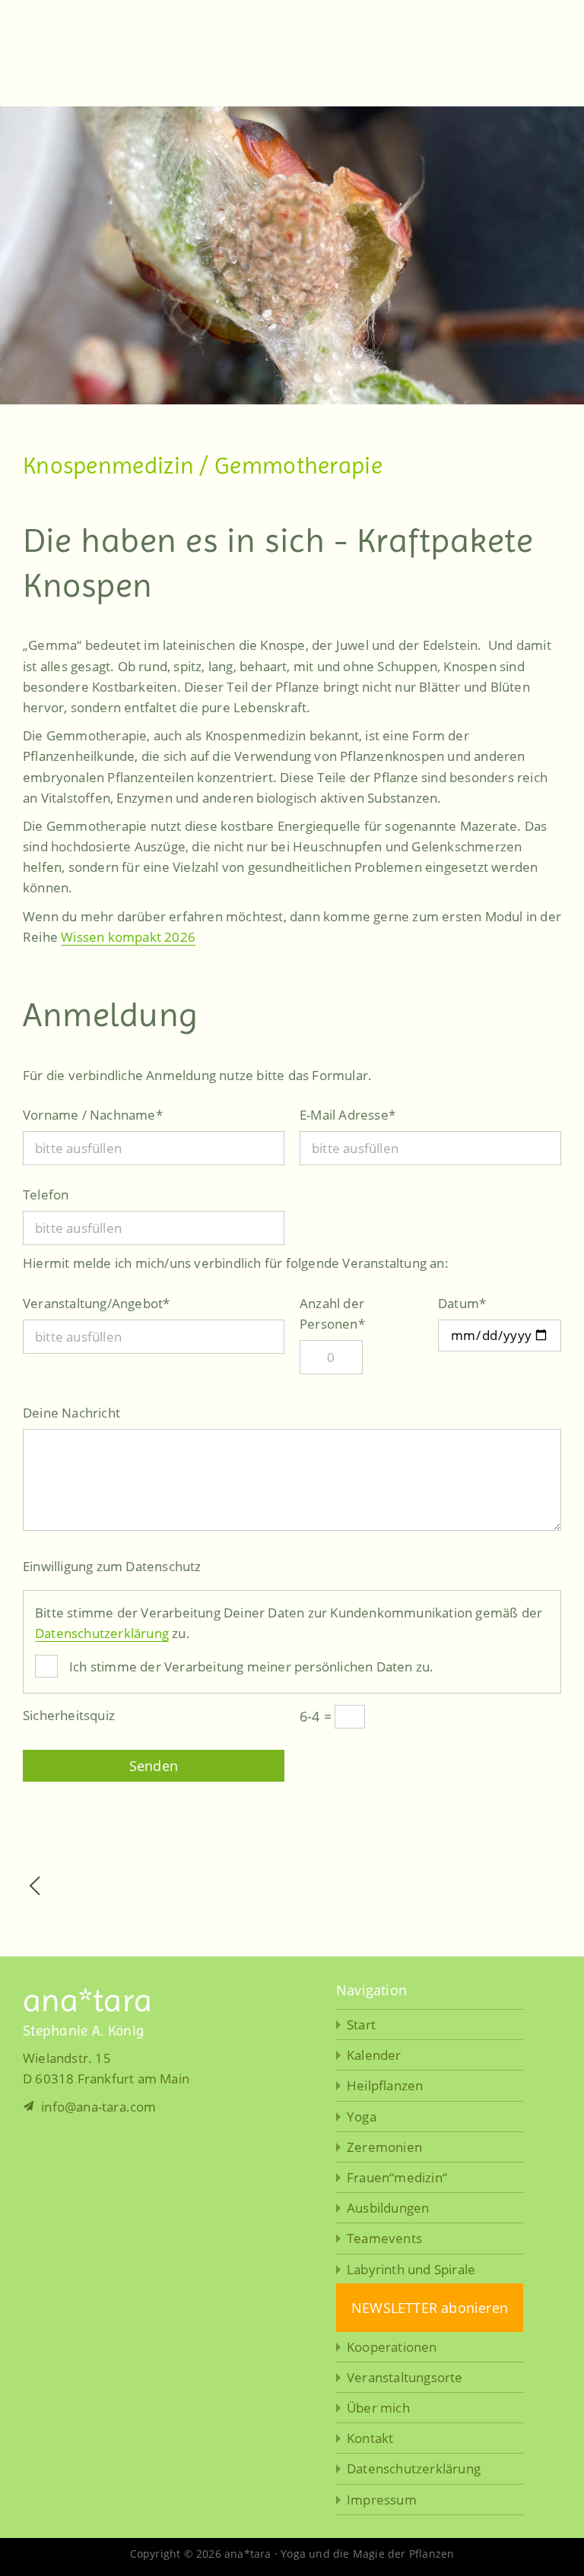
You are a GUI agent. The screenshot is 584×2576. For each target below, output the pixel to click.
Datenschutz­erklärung (414, 2468)
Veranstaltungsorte (405, 2377)
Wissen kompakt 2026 (128, 937)
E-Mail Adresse (348, 1115)
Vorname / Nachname (93, 1115)
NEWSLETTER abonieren (430, 2308)
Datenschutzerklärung (102, 1633)
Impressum (382, 2500)
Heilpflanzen (385, 2085)
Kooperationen (392, 2347)
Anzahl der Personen (332, 1313)
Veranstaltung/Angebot (96, 1303)
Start (361, 2025)
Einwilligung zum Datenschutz (112, 1566)
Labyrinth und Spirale (411, 2269)
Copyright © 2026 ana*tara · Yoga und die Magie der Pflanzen (292, 2554)
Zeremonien (384, 2147)
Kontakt (370, 2438)
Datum (462, 1303)
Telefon (46, 1195)
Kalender (374, 2055)
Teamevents (384, 2238)
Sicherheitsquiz (69, 1715)
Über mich (378, 2408)
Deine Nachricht (71, 1413)
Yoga (362, 2117)
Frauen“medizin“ (397, 2177)
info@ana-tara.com (97, 2107)
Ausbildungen (388, 2208)
